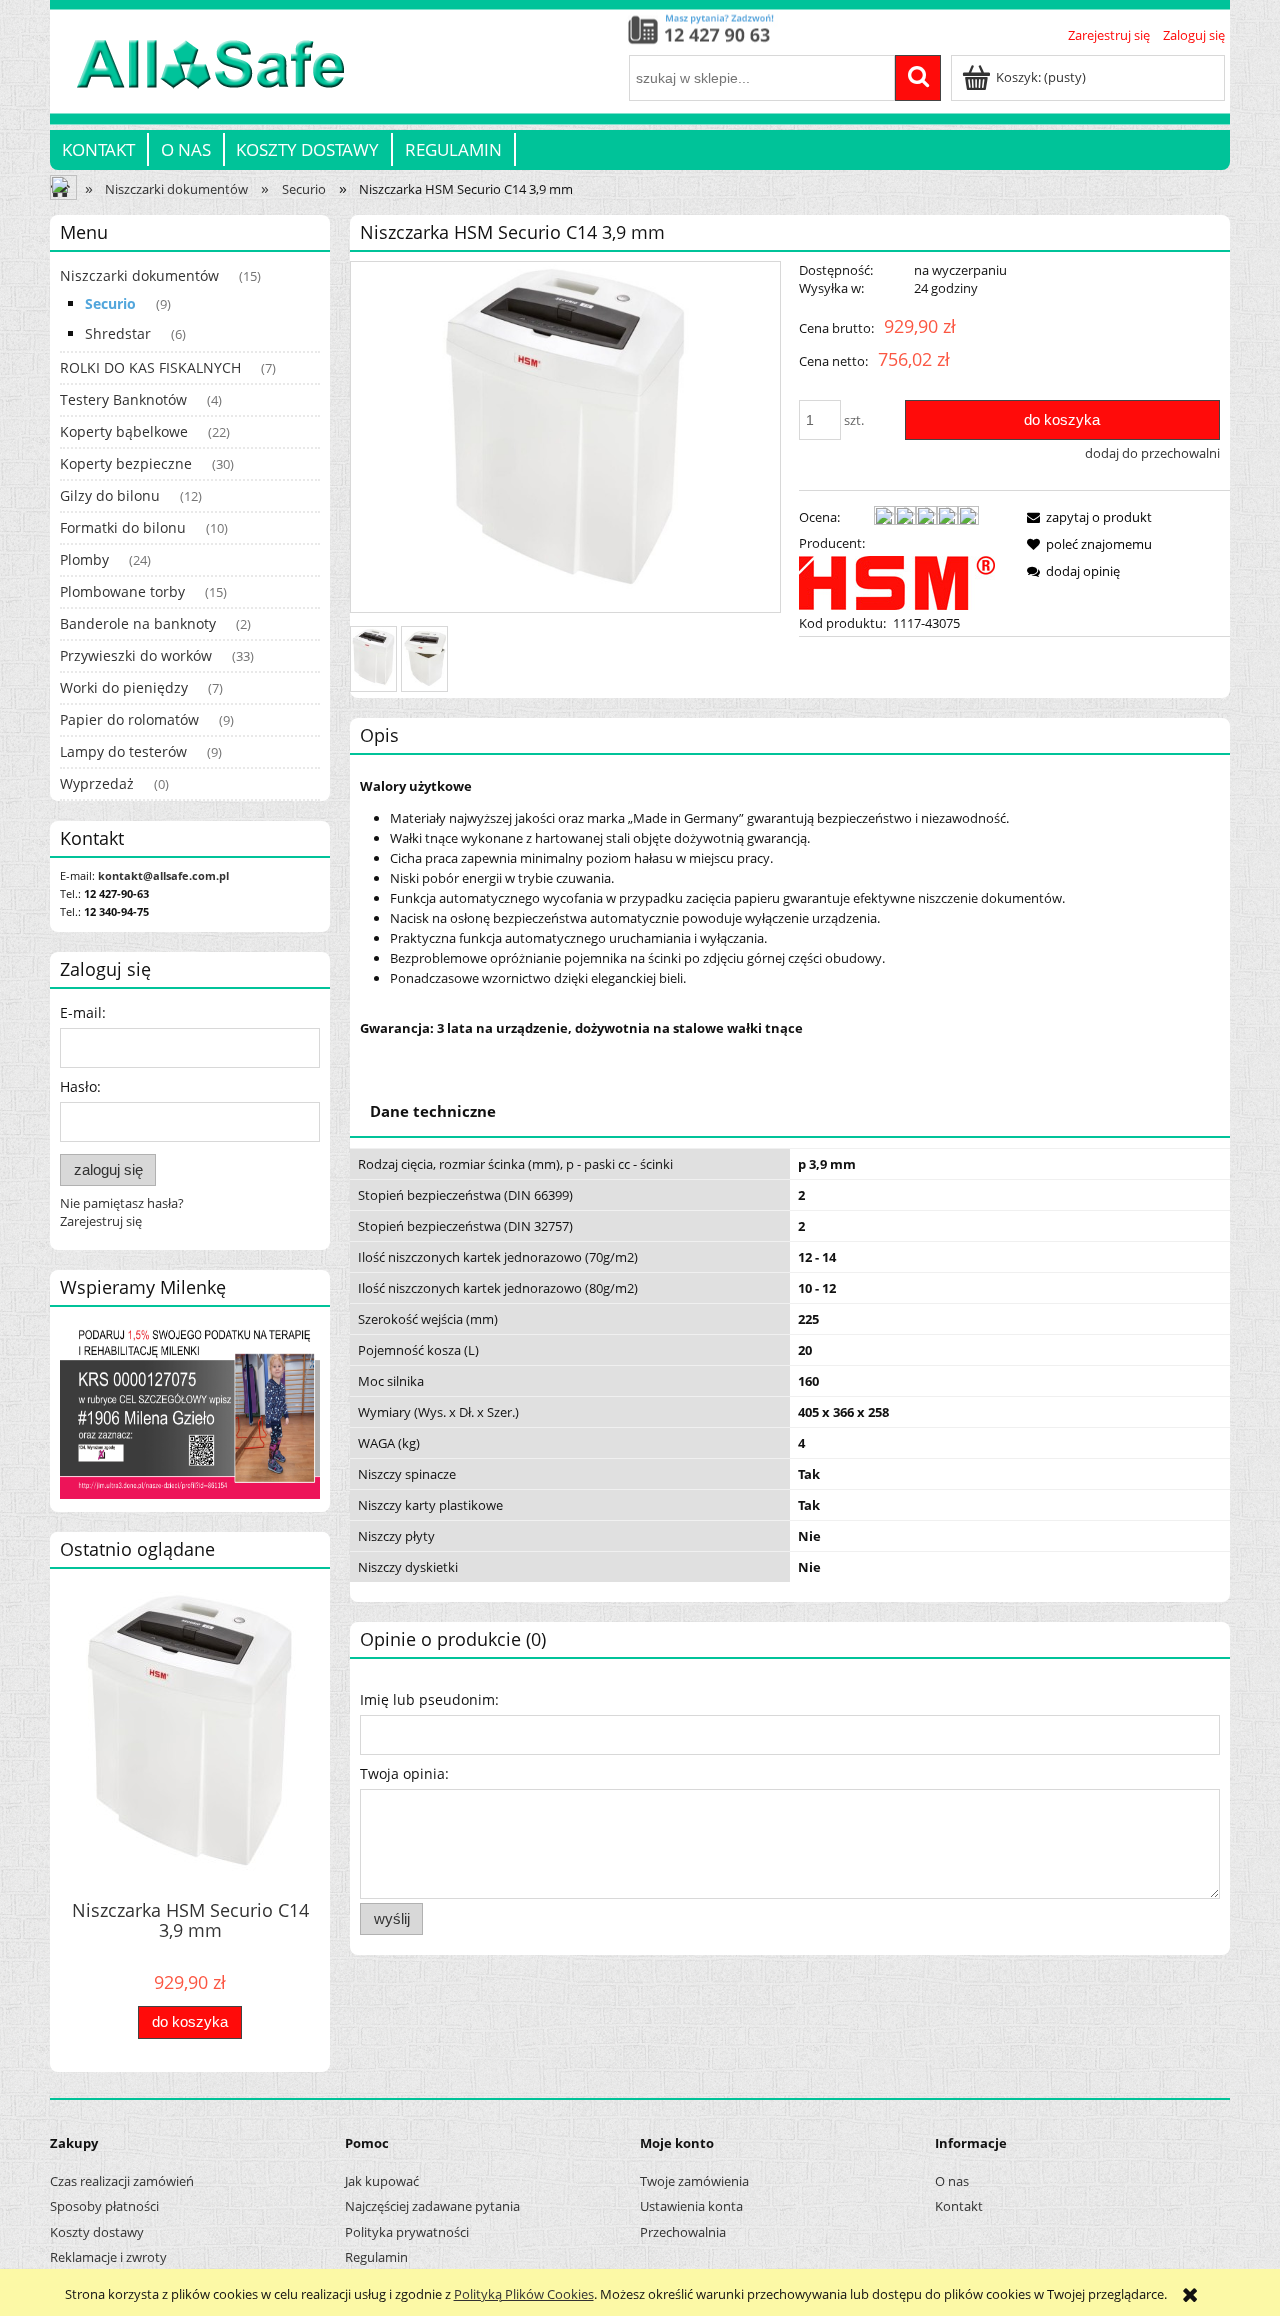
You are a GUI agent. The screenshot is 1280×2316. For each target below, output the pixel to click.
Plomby (84, 559)
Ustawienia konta (691, 2206)
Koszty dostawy (97, 2232)
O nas (952, 2181)
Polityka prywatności (407, 2232)
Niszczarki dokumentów (139, 275)
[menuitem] (99, 149)
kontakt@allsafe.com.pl (163, 875)
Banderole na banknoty (138, 623)
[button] (1086, 517)
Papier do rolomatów (129, 719)
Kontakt (959, 2206)
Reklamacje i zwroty (108, 2257)
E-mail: (83, 1012)
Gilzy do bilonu (110, 495)
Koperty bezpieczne (126, 463)
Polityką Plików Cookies (524, 2294)
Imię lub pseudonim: (429, 1699)
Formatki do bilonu (123, 527)
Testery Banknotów (123, 399)
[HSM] (897, 581)
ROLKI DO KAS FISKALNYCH (150, 367)
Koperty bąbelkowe (124, 431)
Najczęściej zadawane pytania (432, 2206)
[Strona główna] (197, 75)
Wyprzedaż (97, 783)
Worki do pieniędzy (124, 687)
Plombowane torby (122, 591)
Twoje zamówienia (694, 2181)
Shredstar (118, 333)
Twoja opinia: (404, 1773)
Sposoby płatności (104, 2206)
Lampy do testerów (123, 751)
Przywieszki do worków (136, 655)
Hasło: (80, 1086)
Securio (110, 303)
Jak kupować (382, 2181)
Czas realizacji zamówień (122, 2181)
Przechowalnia (683, 2232)
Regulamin (376, 2257)
